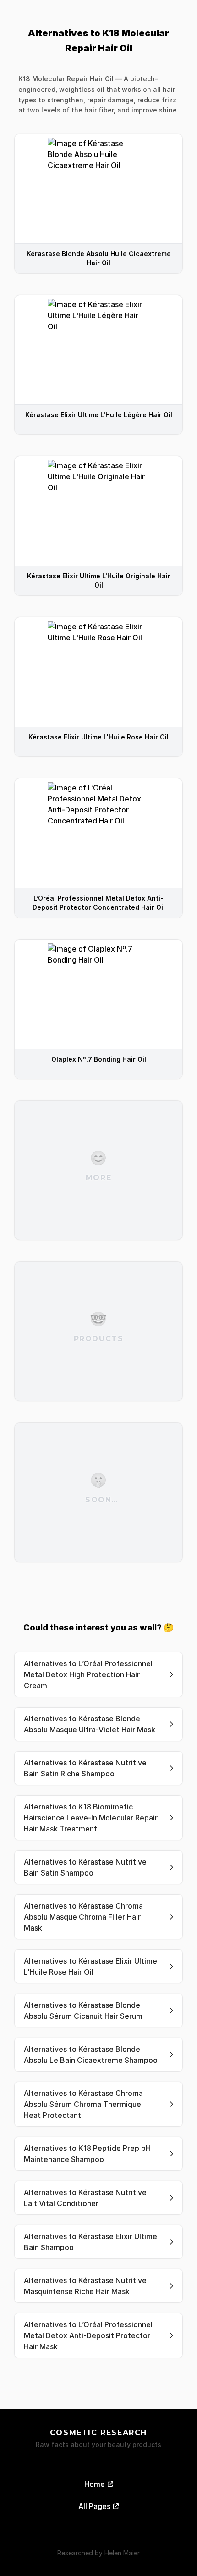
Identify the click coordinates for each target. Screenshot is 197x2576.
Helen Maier (122, 2553)
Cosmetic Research (98, 2433)
